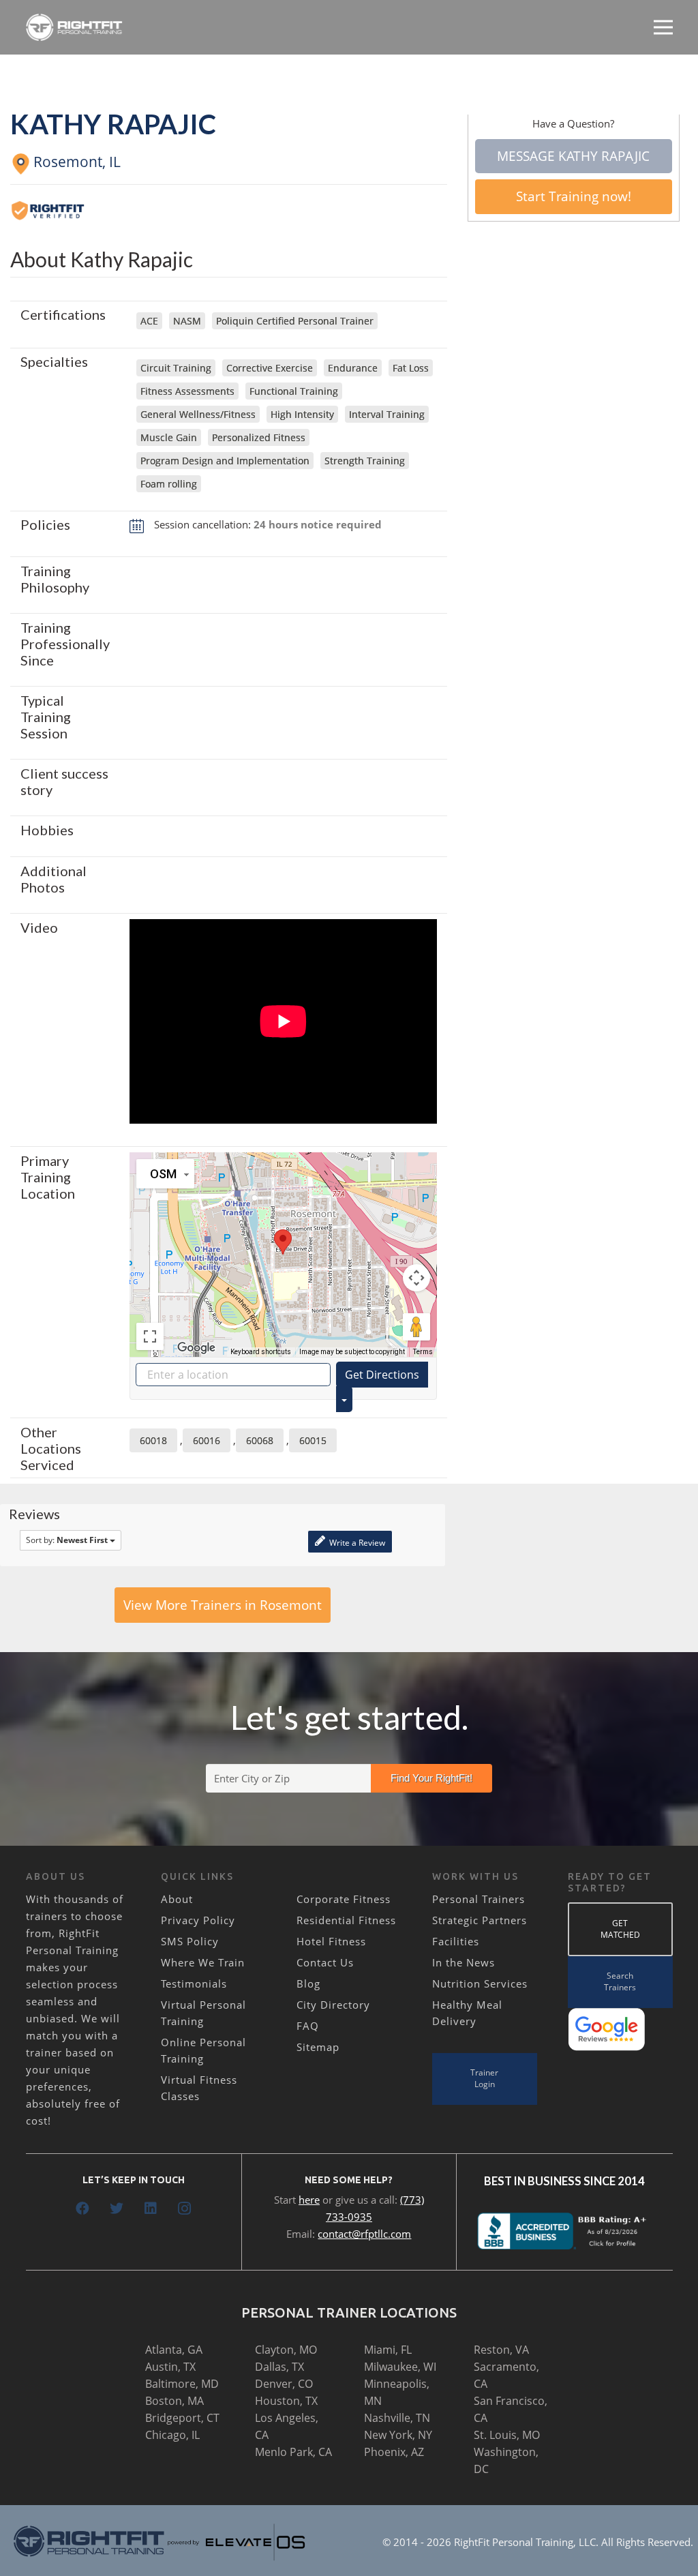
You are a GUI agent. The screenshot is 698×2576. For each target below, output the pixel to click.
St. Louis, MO (507, 2435)
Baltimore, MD (182, 2384)
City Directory (333, 2005)
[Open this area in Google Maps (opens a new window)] (196, 1348)
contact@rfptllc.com (364, 2234)
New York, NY (398, 2435)
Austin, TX (170, 2367)
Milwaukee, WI (400, 2367)
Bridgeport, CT (182, 2418)
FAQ (308, 2026)
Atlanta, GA (174, 2350)
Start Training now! (574, 196)
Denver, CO (284, 2384)
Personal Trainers (479, 1899)
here (309, 2200)
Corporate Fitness (344, 1899)
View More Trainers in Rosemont (223, 1605)
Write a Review (356, 1543)
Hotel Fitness (331, 1941)
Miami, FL (388, 2350)
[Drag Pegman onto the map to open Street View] (416, 1327)
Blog (308, 1983)
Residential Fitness (346, 1920)
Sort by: (67, 1540)
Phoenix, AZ (394, 2452)
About (177, 1899)
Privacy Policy (198, 1920)
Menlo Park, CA (293, 2452)
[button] (283, 1242)
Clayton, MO (286, 2350)
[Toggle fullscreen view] (150, 1336)
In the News (464, 1962)
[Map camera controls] (416, 1278)
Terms (423, 1352)
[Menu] (663, 27)
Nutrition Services (480, 1983)
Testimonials (194, 1983)
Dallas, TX (279, 2367)
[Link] (75, 27)
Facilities (456, 1941)
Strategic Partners (480, 1920)
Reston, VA (501, 2350)
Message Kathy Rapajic (573, 156)
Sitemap (318, 2047)
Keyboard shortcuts (261, 1352)
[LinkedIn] (151, 2208)
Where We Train (203, 1962)
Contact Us (325, 1962)
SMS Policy (190, 1941)
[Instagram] (185, 2208)
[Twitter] (117, 2208)
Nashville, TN (397, 2418)
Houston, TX (286, 2401)
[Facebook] (82, 2208)
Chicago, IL (172, 2435)
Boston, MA (174, 2401)
